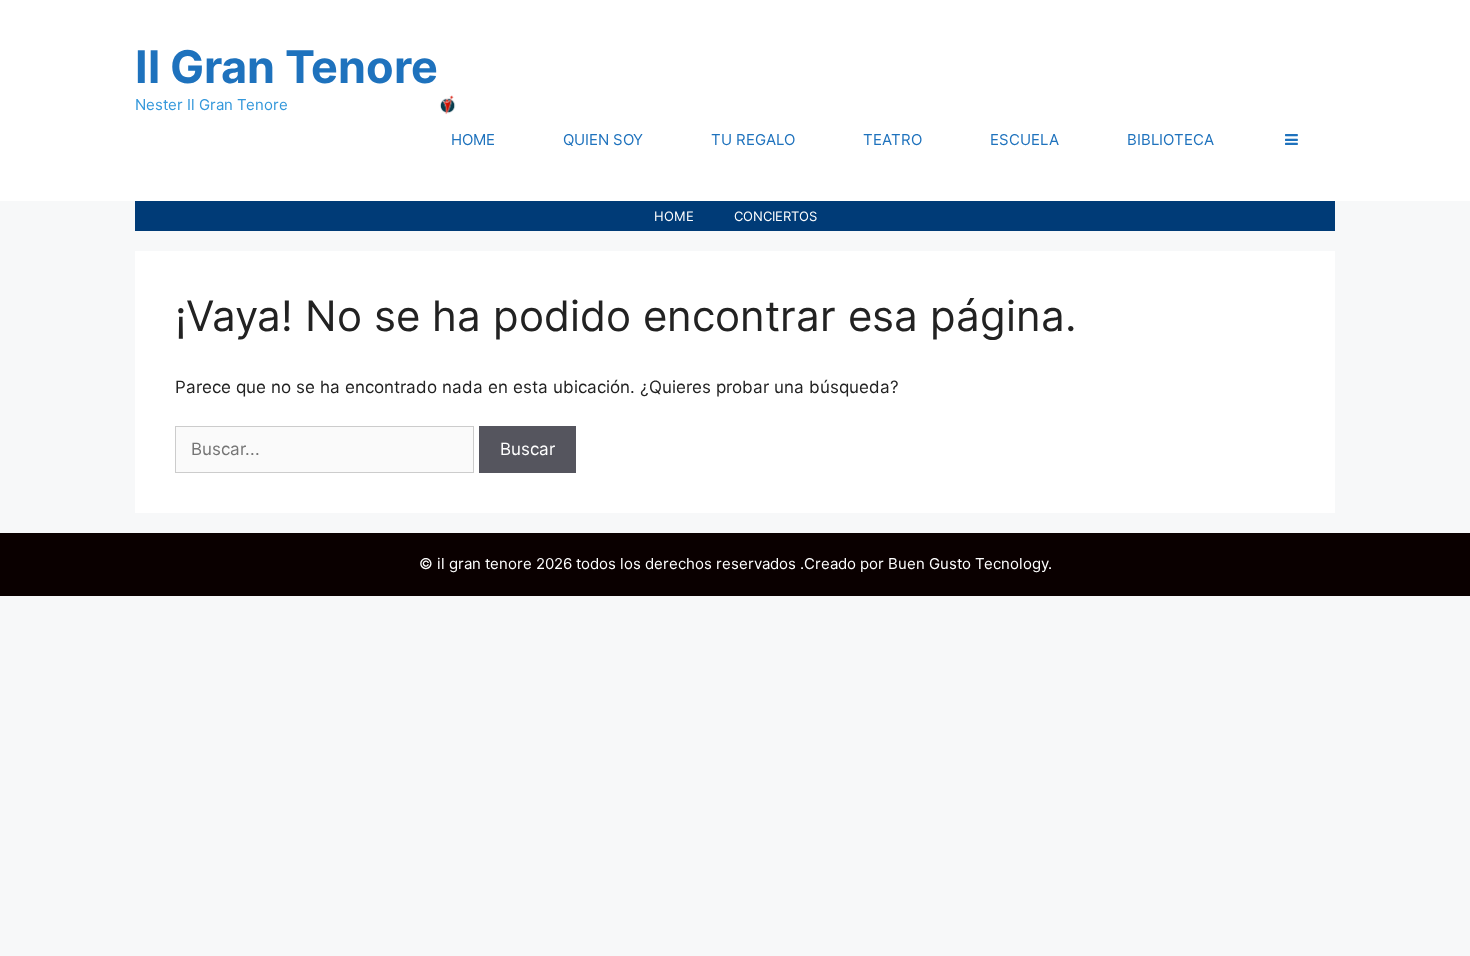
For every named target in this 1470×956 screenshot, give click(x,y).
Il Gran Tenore (286, 66)
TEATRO (892, 139)
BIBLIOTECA (1170, 139)
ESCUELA (1024, 139)
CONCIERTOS (775, 216)
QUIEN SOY (603, 139)
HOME (473, 139)
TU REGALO (753, 139)
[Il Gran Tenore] (448, 104)
